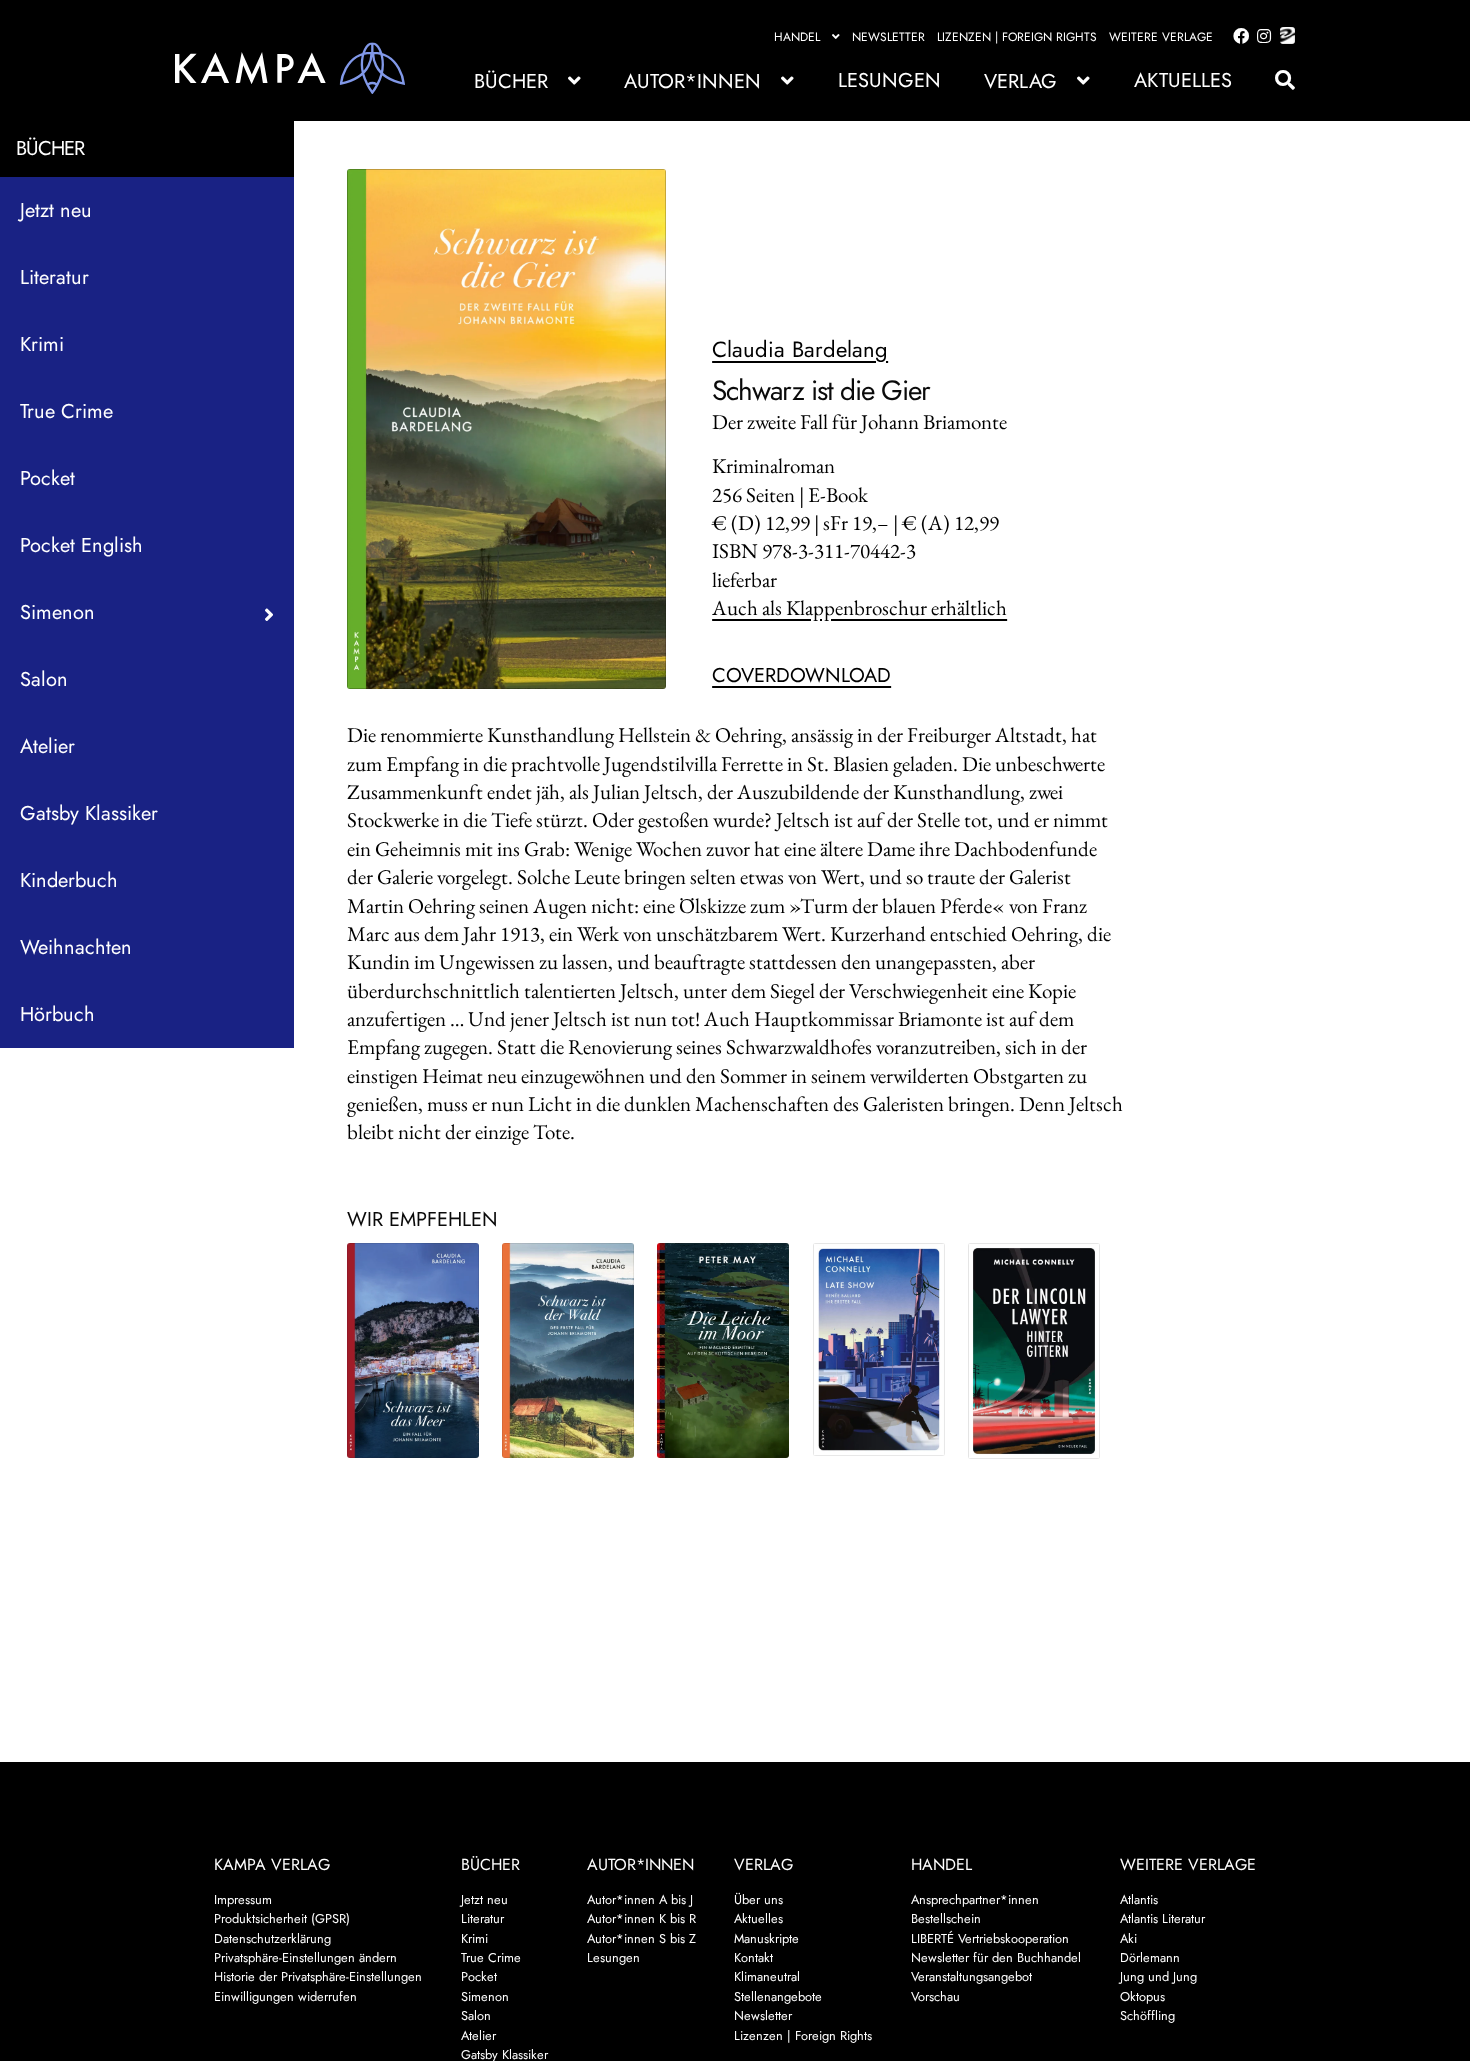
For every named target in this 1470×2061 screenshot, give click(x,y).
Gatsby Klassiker (89, 813)
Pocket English (81, 545)
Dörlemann (1150, 1957)
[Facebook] (1237, 37)
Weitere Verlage (1161, 37)
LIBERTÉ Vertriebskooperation (990, 1938)
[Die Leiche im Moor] (723, 1350)
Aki (1128, 1938)
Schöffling (1147, 2015)
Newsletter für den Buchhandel (996, 1957)
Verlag (1020, 81)
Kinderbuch (69, 880)
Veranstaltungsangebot (971, 1976)
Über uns (758, 1899)
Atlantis (1139, 1899)
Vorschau (935, 1996)
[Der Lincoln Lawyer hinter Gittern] (1034, 1351)
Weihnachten (76, 947)
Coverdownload (801, 675)
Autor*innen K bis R (641, 1918)
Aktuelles (1183, 80)
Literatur (54, 277)
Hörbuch (57, 1014)
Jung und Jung (1158, 1976)
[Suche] (1275, 80)
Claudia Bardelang (800, 349)
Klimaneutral (767, 1976)
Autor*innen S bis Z (641, 1938)
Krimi (42, 344)
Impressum (243, 1899)
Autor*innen (692, 81)
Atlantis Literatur (1162, 1918)
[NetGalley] (1283, 37)
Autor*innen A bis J (640, 1899)
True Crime (66, 411)
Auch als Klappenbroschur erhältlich (859, 607)
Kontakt (753, 1957)
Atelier (47, 746)
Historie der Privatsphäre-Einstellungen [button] (318, 1976)
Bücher (511, 81)
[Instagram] (1260, 37)
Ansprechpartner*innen (975, 1899)
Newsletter (888, 37)
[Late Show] (879, 1349)
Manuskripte (766, 1938)
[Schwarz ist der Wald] (568, 1350)
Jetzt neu (56, 210)
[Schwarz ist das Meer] (413, 1350)
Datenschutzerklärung (272, 1938)
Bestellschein (946, 1918)
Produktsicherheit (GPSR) (282, 1918)
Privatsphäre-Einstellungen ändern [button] (305, 1957)
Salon (44, 679)
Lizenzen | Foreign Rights (1017, 37)
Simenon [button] (57, 612)
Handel (797, 37)
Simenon (485, 1996)
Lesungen (889, 80)
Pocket (47, 478)
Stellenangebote (778, 1996)
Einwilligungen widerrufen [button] (285, 1996)
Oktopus (1142, 1996)
